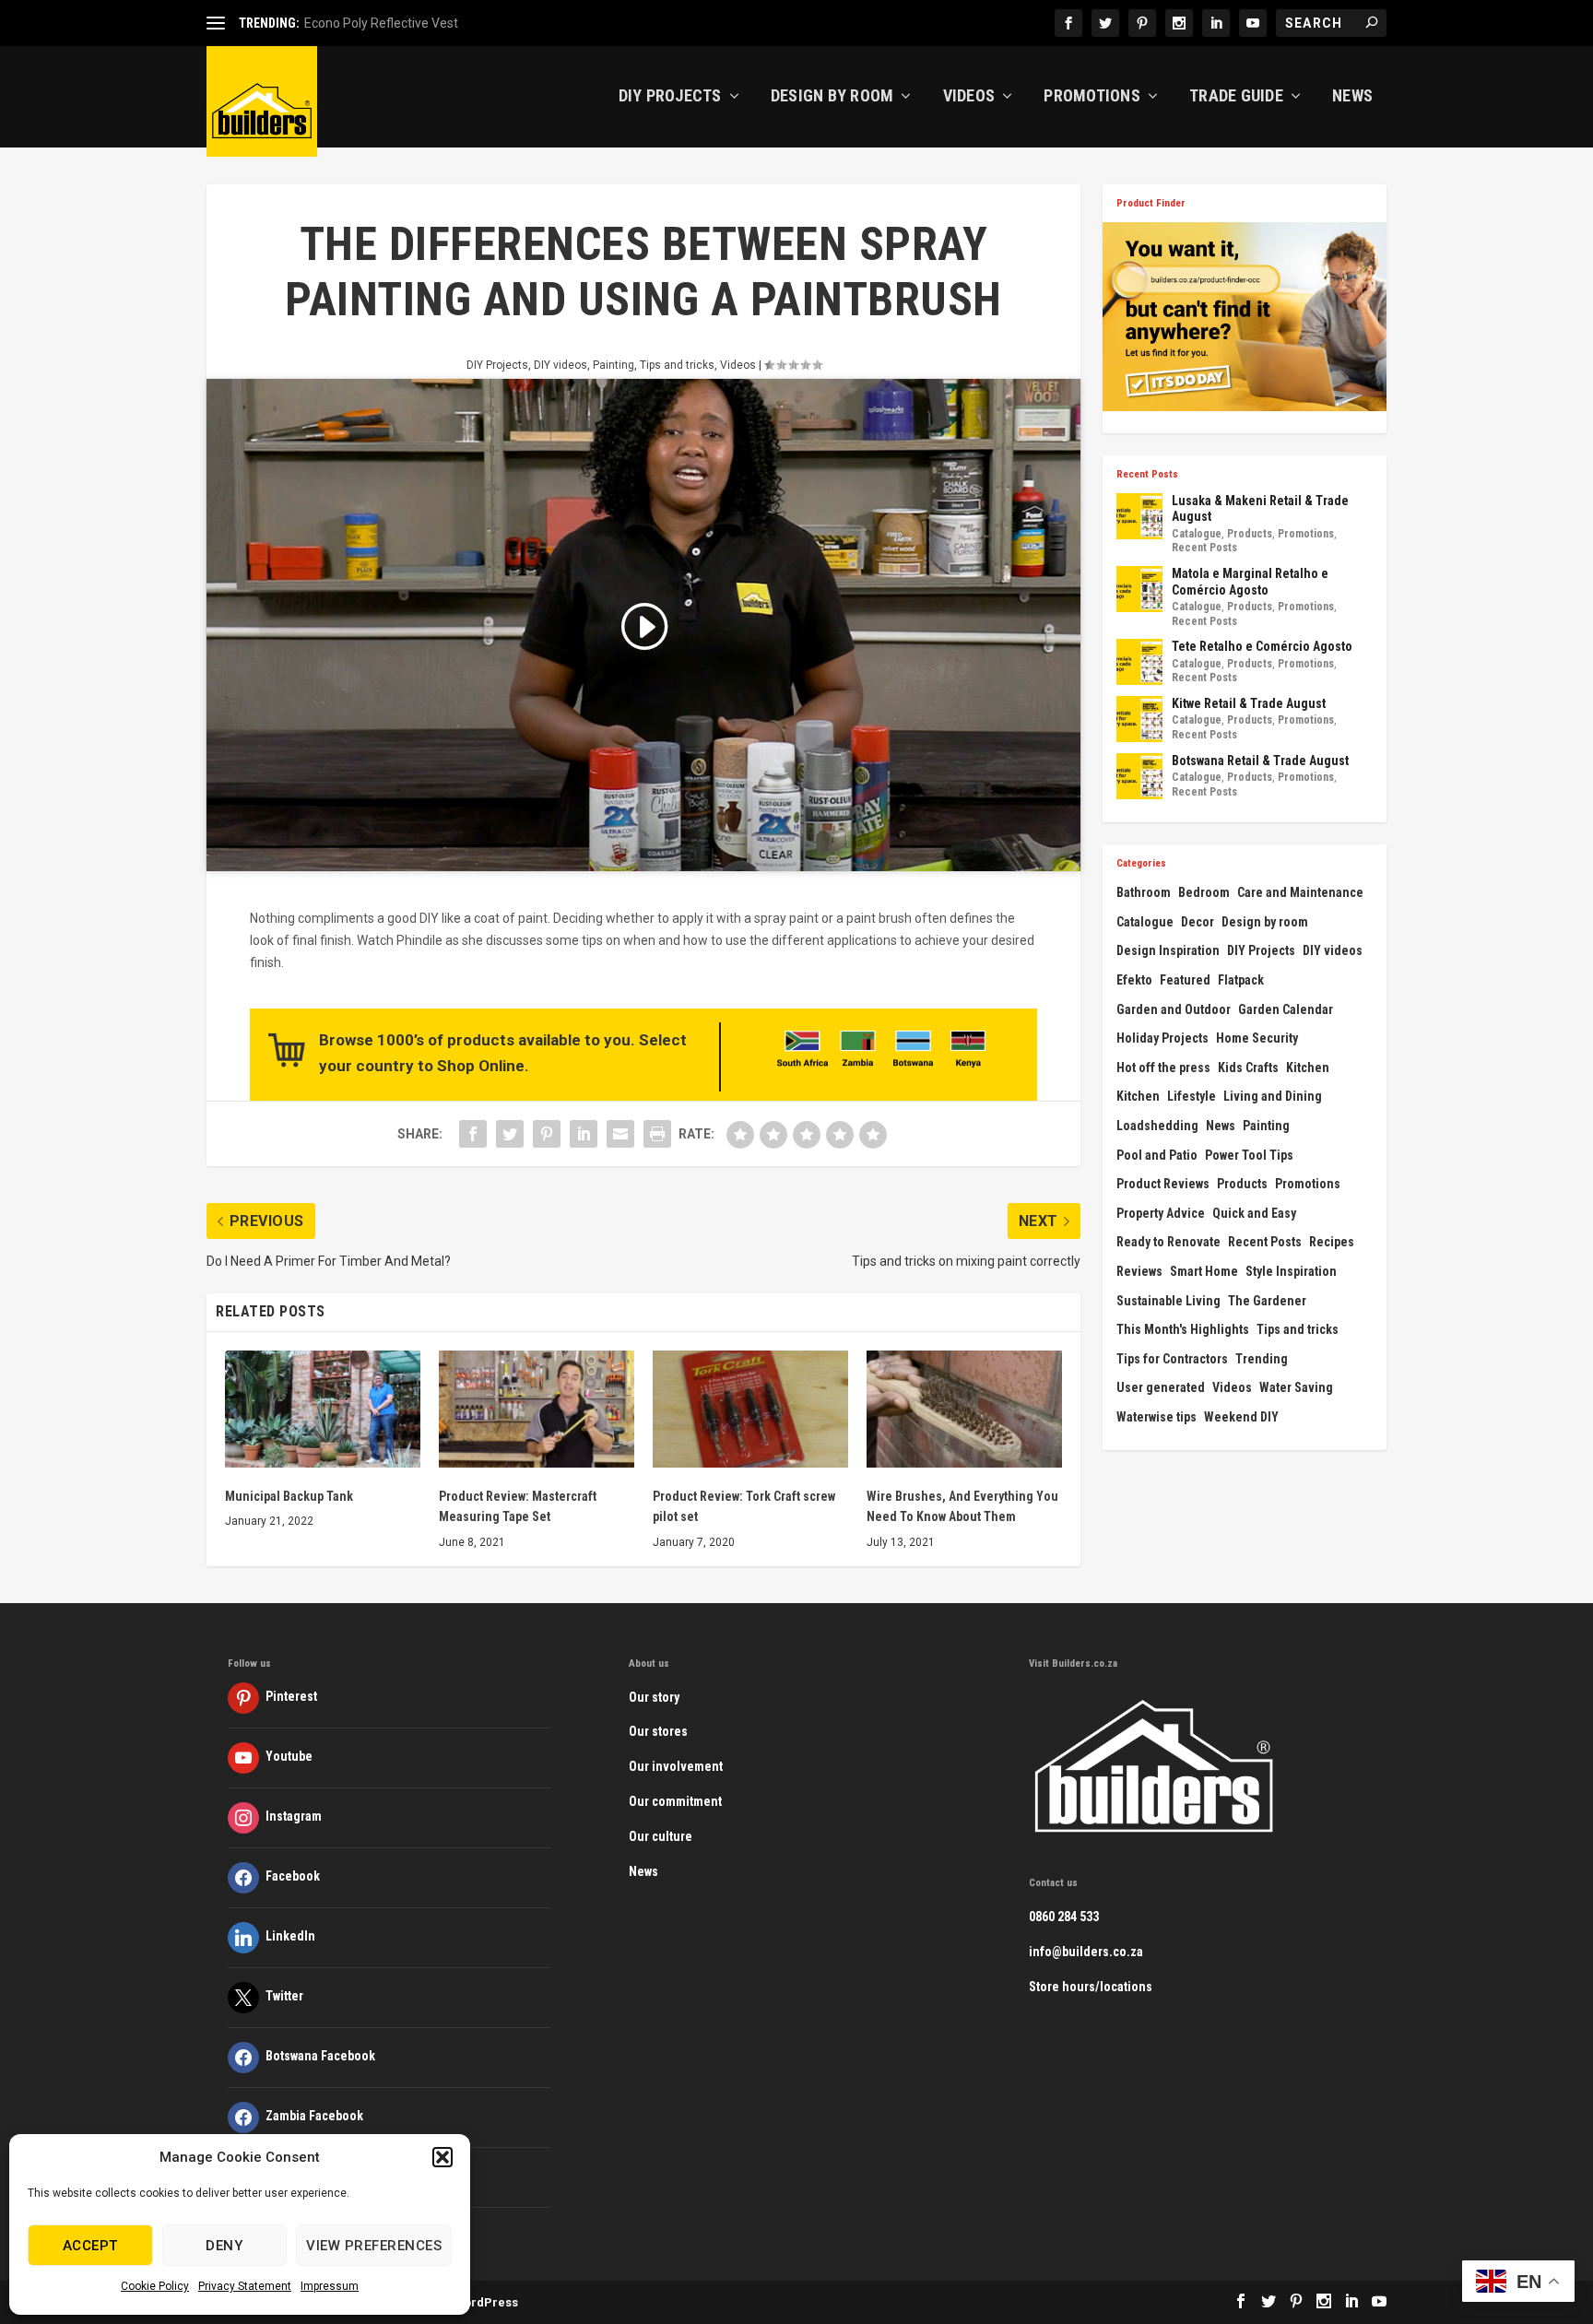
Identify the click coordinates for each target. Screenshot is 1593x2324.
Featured (1185, 980)
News (1352, 97)
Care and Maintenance (1300, 892)
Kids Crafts (1248, 1068)
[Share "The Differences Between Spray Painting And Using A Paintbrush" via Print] (657, 1134)
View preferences (374, 2246)
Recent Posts (1204, 548)
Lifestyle (1192, 1096)
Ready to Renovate (1168, 1242)
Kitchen (1308, 1068)
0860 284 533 (1064, 1917)
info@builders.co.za (1086, 1952)
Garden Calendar (1286, 1009)
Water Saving (1296, 1387)
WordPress (486, 2302)
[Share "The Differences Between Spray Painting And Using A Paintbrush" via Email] (620, 1134)
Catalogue (1197, 534)
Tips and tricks (677, 365)
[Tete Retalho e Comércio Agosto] (1139, 662)
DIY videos (560, 365)
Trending (1262, 1359)
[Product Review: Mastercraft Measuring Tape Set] (537, 1409)
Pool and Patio (1157, 1155)
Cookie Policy (155, 2286)
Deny (224, 2246)
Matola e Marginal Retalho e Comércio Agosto (1250, 582)
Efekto (1134, 980)
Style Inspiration (1291, 1271)
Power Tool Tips (1249, 1155)
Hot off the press (1163, 1068)
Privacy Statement (245, 2286)
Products (1250, 534)
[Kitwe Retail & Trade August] (1139, 719)
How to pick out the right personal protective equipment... (469, 23)
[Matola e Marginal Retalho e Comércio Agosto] (1139, 589)
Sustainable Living (1168, 1301)
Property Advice (1161, 1213)
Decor (1198, 922)
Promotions (1092, 97)
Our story (654, 1697)
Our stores (658, 1731)
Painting (614, 365)
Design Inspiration (1168, 950)
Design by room (1265, 922)
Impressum (330, 2286)
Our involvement (676, 1766)
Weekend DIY (1241, 1417)
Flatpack (1241, 980)
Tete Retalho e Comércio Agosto (1262, 646)
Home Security (1257, 1038)
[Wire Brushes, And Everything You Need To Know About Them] (964, 1409)
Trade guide (1236, 97)
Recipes (1332, 1242)
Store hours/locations (1091, 1987)
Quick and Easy (1254, 1213)
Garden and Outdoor (1174, 1009)
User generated (1161, 1387)
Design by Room (832, 97)
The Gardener (1267, 1301)
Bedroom (1204, 892)
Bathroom (1144, 892)
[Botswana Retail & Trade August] (1139, 776)
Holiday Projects (1162, 1038)
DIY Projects (670, 97)
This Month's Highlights (1183, 1329)
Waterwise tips (1156, 1417)
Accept (90, 2246)
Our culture (661, 1836)
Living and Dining (1273, 1096)
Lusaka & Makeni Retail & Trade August (1260, 509)
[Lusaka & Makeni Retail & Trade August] (1139, 516)
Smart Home (1204, 1271)
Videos (969, 97)
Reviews (1139, 1271)
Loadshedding (1157, 1126)
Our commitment (675, 1801)
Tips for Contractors (1172, 1359)
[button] (442, 2157)
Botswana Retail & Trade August (1260, 761)
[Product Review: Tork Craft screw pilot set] (750, 1409)
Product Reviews (1163, 1184)
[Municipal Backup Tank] (323, 1409)
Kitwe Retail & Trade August (1249, 703)
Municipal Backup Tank (289, 1496)
